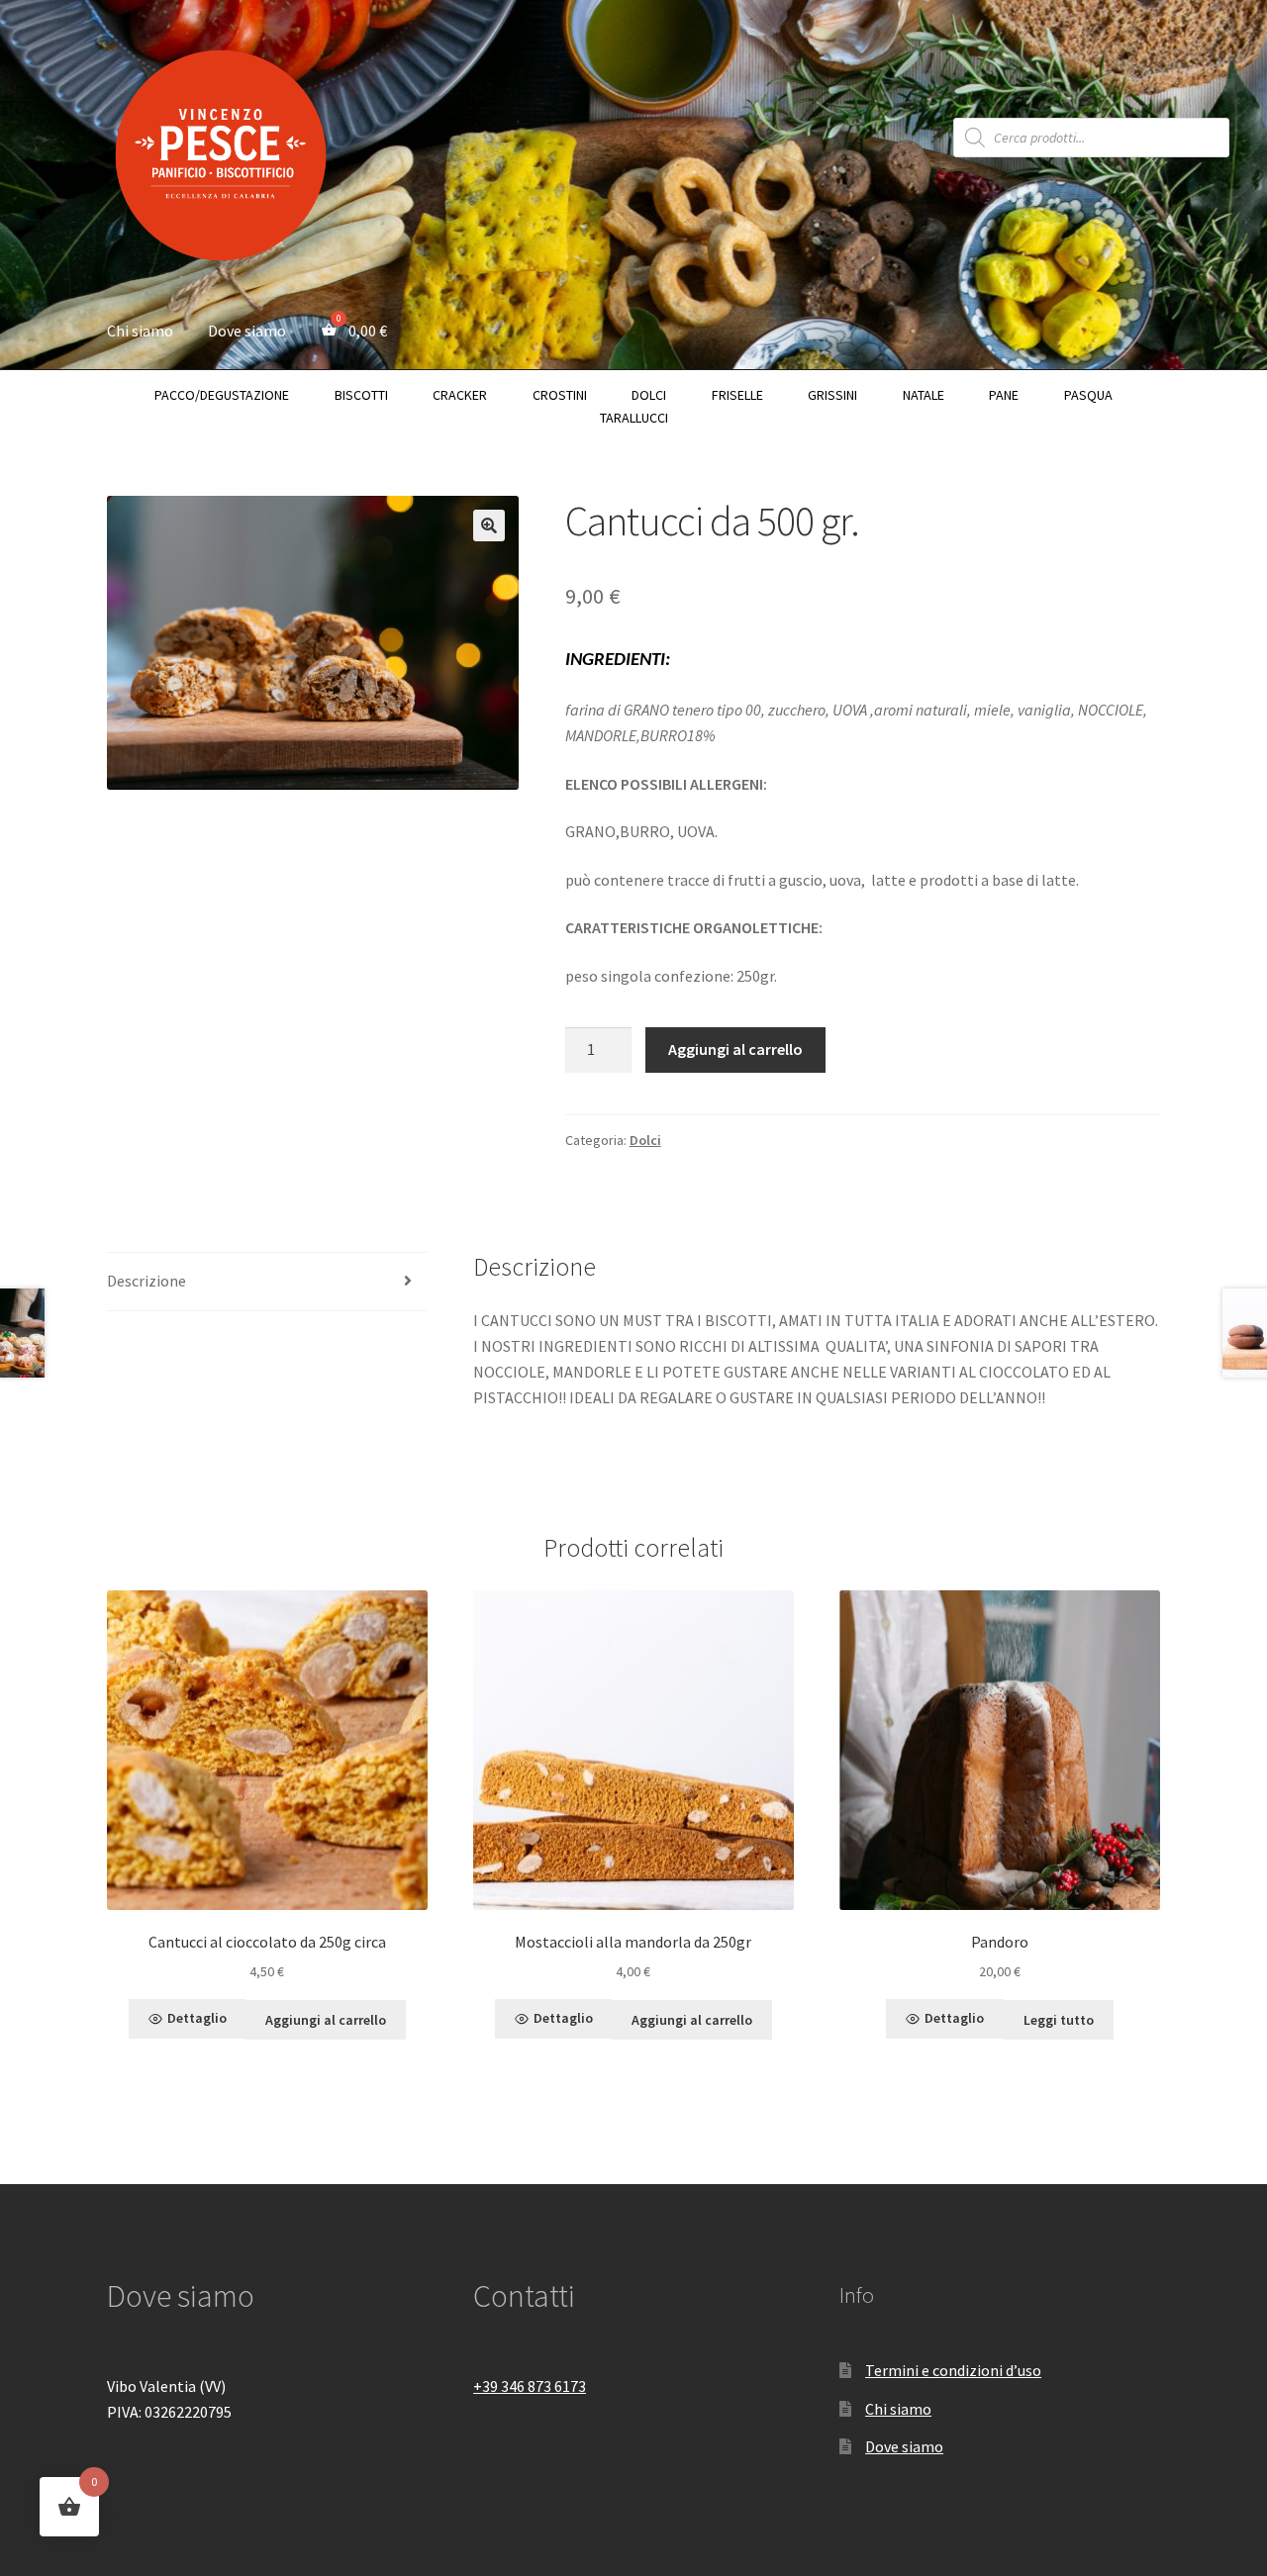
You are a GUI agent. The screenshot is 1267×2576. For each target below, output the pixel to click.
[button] (489, 525)
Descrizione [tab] (146, 1281)
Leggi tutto (1059, 2020)
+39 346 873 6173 (530, 2386)
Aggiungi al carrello (735, 1049)
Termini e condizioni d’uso (953, 2370)
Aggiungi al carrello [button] (326, 2020)
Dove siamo (247, 331)
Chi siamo (140, 331)
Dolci (645, 1140)
